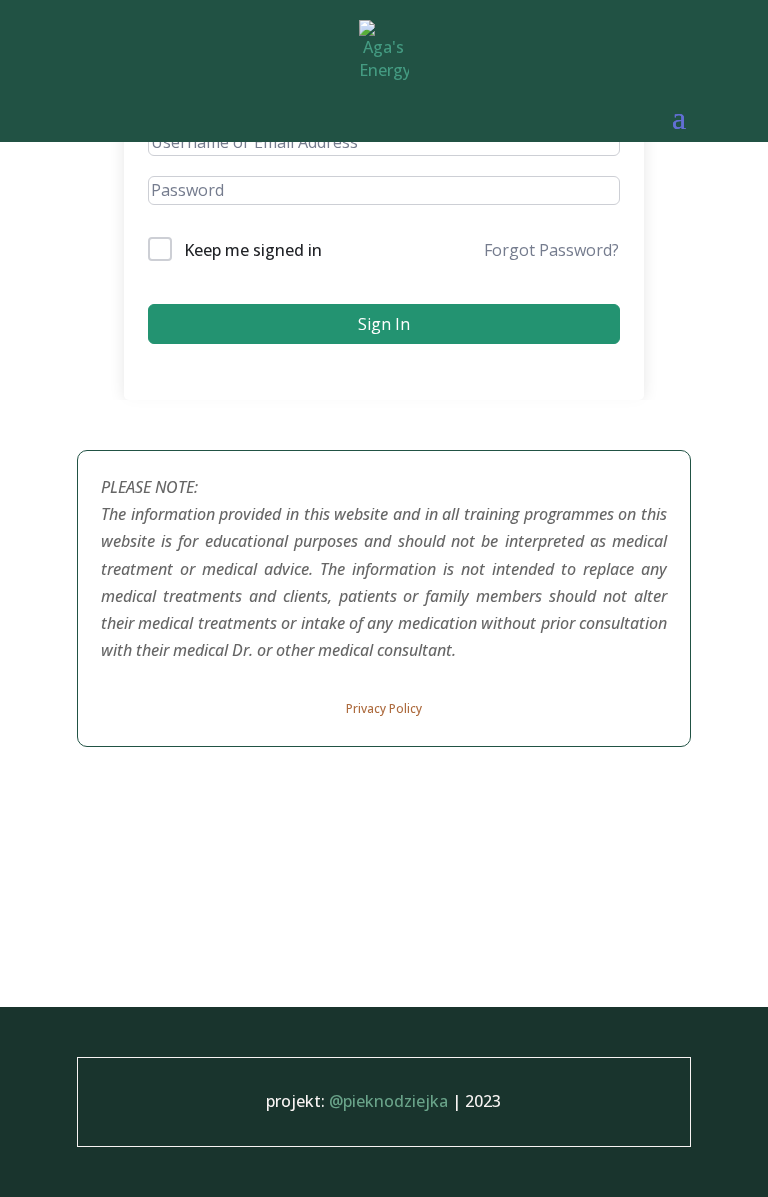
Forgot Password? (551, 250)
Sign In (384, 324)
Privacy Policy (384, 708)
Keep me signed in (253, 250)
